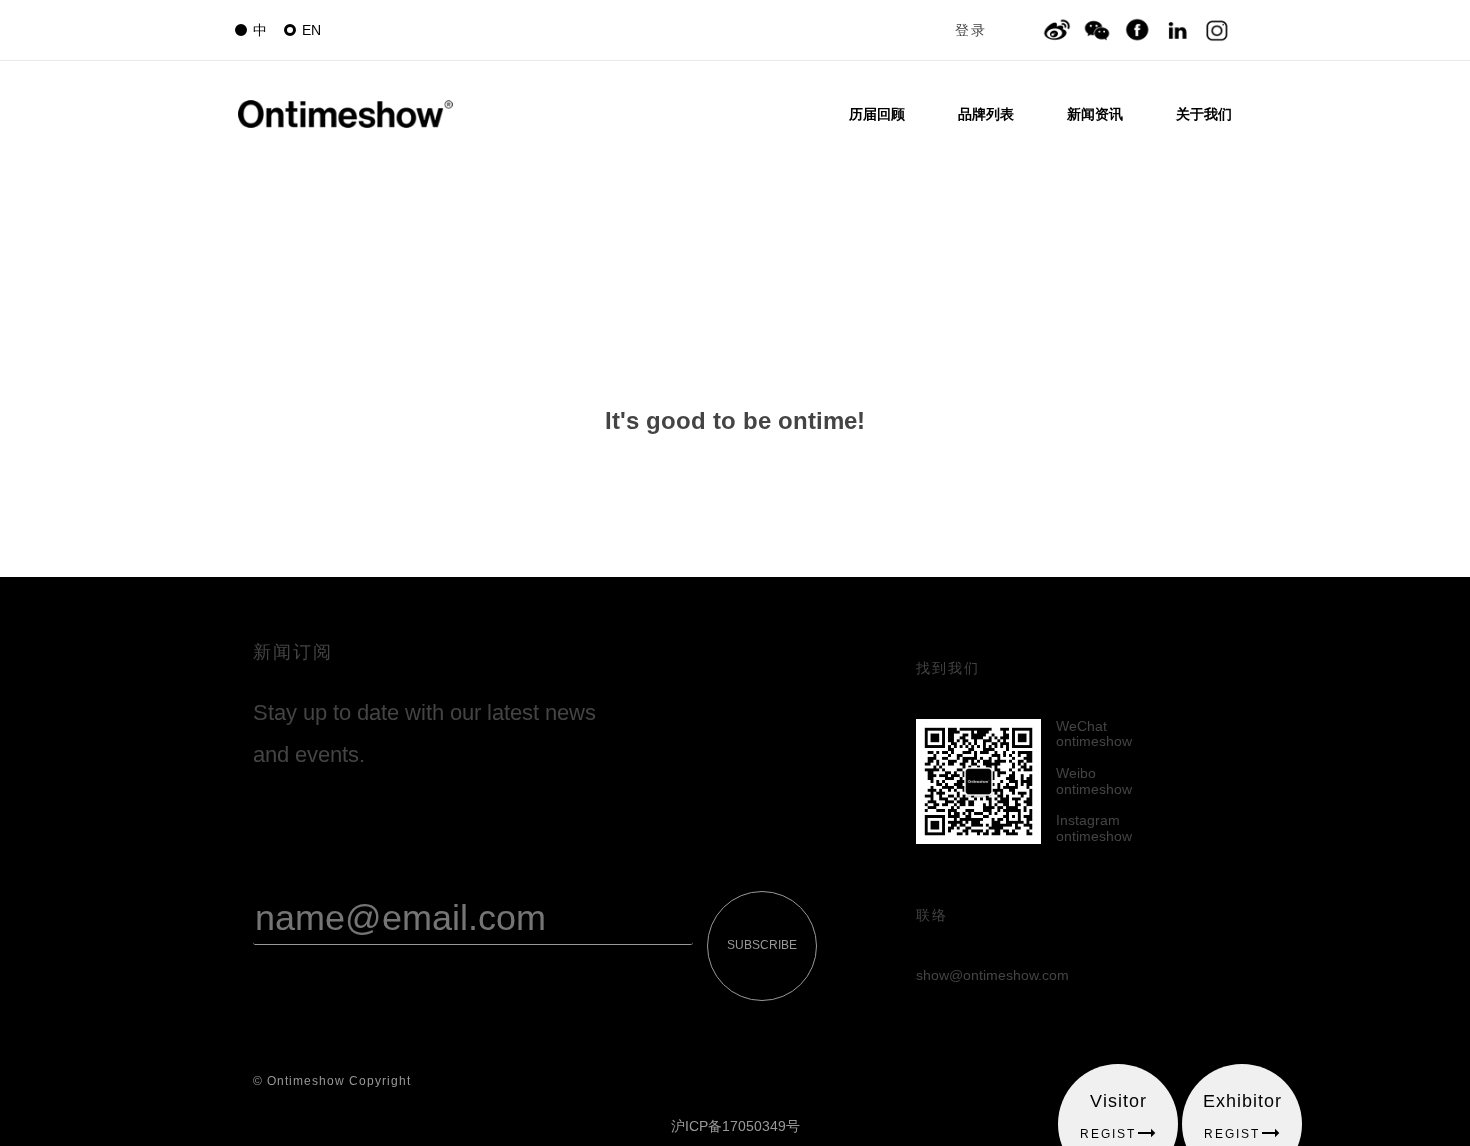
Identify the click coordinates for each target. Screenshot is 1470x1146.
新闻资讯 (1095, 114)
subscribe (762, 945)
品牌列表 (986, 114)
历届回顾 (877, 114)
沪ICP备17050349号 (735, 1126)
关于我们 (1204, 114)
